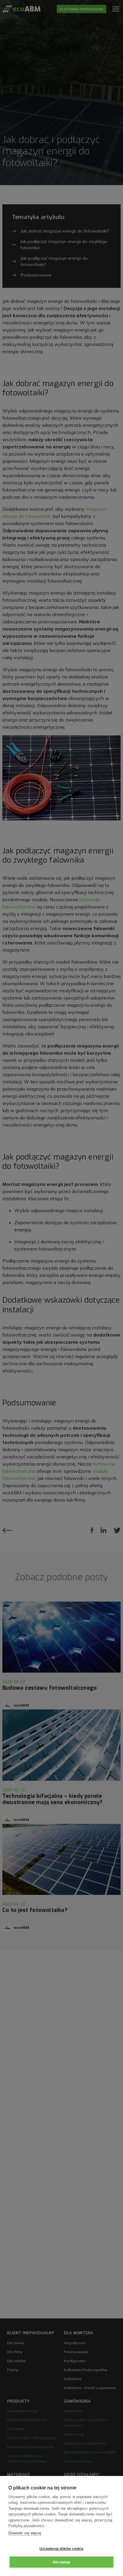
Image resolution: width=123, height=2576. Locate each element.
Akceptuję (61, 2562)
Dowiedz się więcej (25, 2533)
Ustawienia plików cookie (61, 2549)
